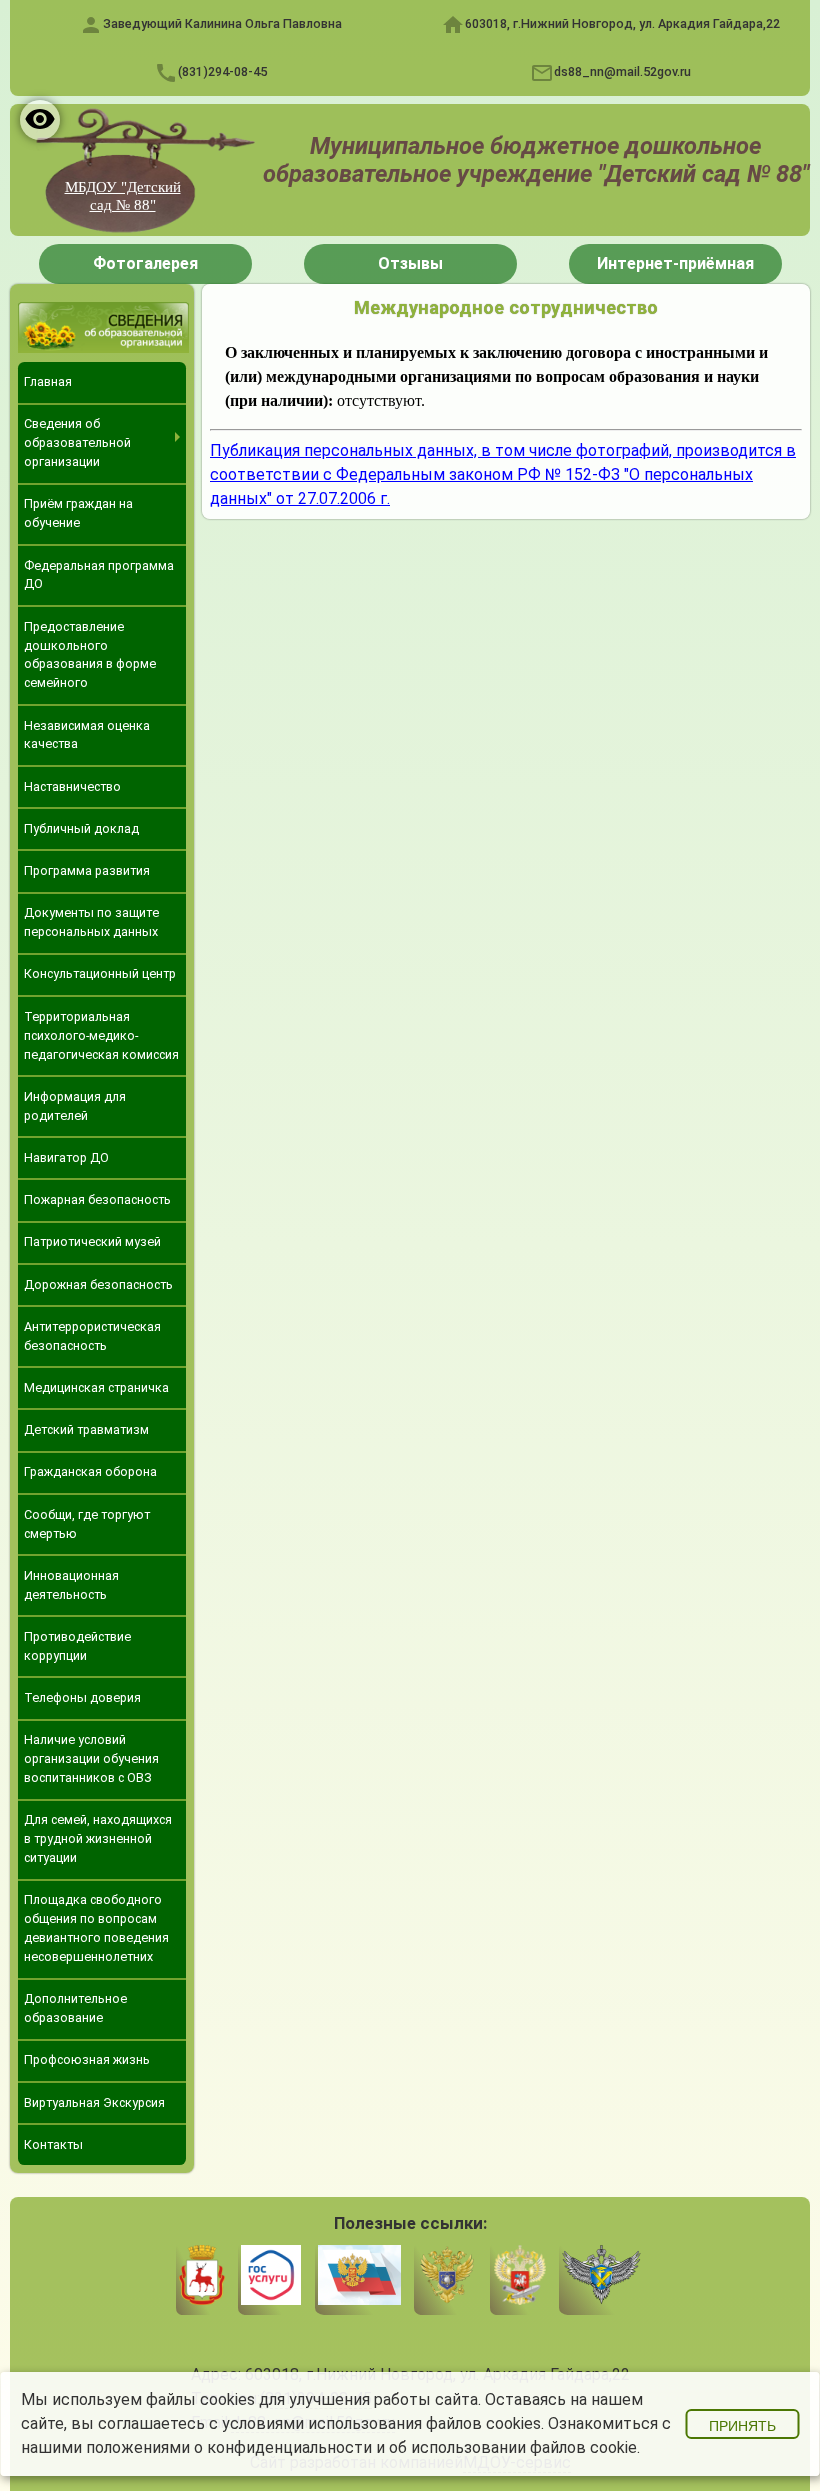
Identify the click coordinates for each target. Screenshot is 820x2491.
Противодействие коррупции (77, 1646)
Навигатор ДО (66, 1157)
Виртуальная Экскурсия (94, 2102)
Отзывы (410, 263)
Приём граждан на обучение (78, 513)
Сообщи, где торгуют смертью (87, 1524)
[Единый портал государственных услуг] (271, 2278)
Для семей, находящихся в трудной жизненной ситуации (98, 1838)
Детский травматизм (86, 1429)
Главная (48, 381)
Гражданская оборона (90, 1471)
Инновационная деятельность (71, 1585)
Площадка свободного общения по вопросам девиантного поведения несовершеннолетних (96, 1928)
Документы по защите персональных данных (91, 922)
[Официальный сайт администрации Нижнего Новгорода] (202, 2278)
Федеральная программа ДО (99, 575)
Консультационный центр (100, 973)
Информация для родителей (75, 1106)
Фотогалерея (145, 263)
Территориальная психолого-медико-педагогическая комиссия (101, 1035)
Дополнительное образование (75, 2008)
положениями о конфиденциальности (229, 2447)
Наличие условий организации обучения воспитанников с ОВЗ (91, 1758)
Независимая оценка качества (87, 735)
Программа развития (87, 870)
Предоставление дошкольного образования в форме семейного (90, 655)
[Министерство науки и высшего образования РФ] (447, 2278)
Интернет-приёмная (675, 263)
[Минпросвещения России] (519, 2278)
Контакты (53, 2144)
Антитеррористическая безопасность (92, 1336)
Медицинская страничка (96, 1387)
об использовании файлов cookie (513, 2447)
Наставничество (72, 786)
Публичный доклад (81, 828)
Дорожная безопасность (98, 1284)
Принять (742, 2426)
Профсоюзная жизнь (87, 2059)
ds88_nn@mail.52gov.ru (622, 71)
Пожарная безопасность (97, 1199)
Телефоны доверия (82, 1697)
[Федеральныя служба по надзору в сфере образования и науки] (601, 2278)
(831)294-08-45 (222, 71)
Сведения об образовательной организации (77, 442)
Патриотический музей (92, 1241)
